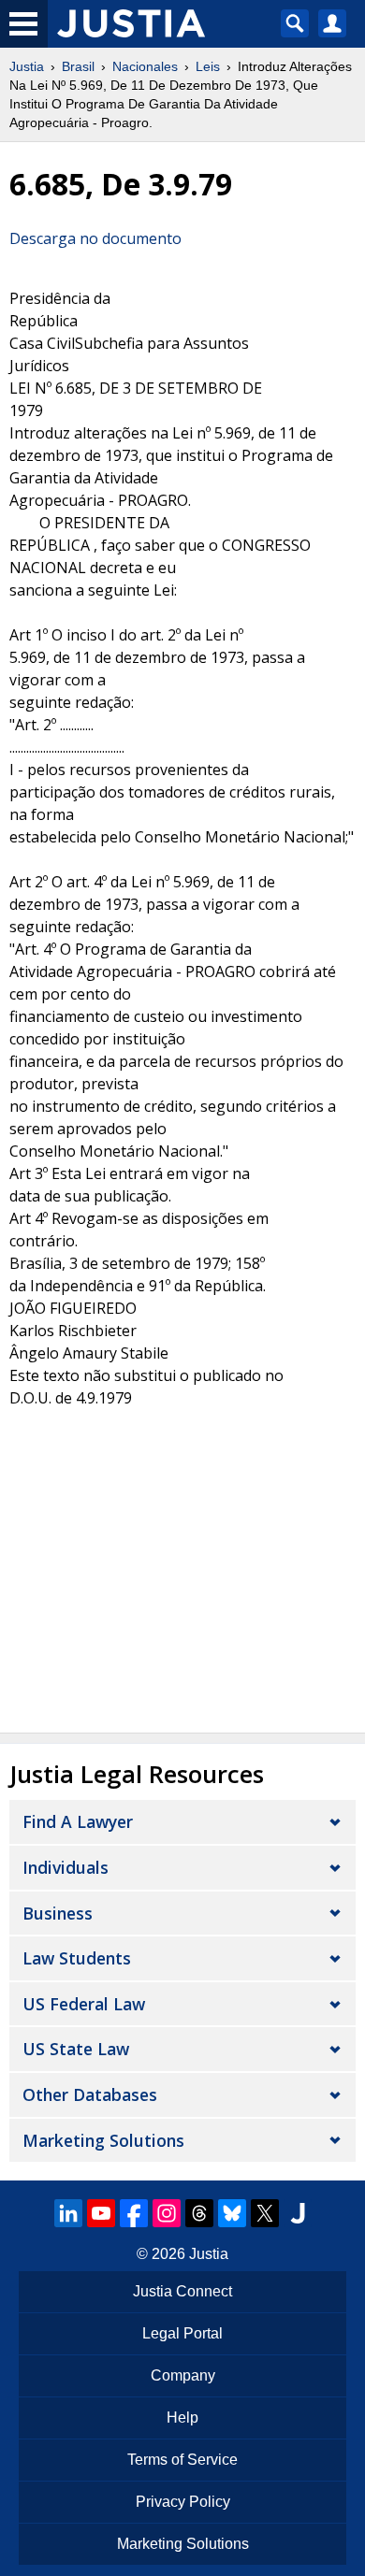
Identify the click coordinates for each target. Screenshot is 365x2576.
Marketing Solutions (103, 2140)
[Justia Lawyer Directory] (298, 2213)
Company (183, 2375)
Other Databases (90, 2094)
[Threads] (199, 2213)
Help (182, 2418)
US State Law (76, 2049)
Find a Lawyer (78, 1821)
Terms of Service (182, 2460)
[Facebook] (134, 2213)
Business (58, 1913)
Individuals (66, 1867)
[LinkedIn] (68, 2213)
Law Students (77, 1958)
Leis (208, 66)
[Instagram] (167, 2213)
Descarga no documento (95, 238)
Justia (27, 66)
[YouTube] (101, 2213)
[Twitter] (265, 2213)
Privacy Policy (183, 2502)
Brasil (78, 66)
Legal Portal (182, 2333)
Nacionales (145, 66)
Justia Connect (182, 2291)
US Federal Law (84, 2004)
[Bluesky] (232, 2213)
